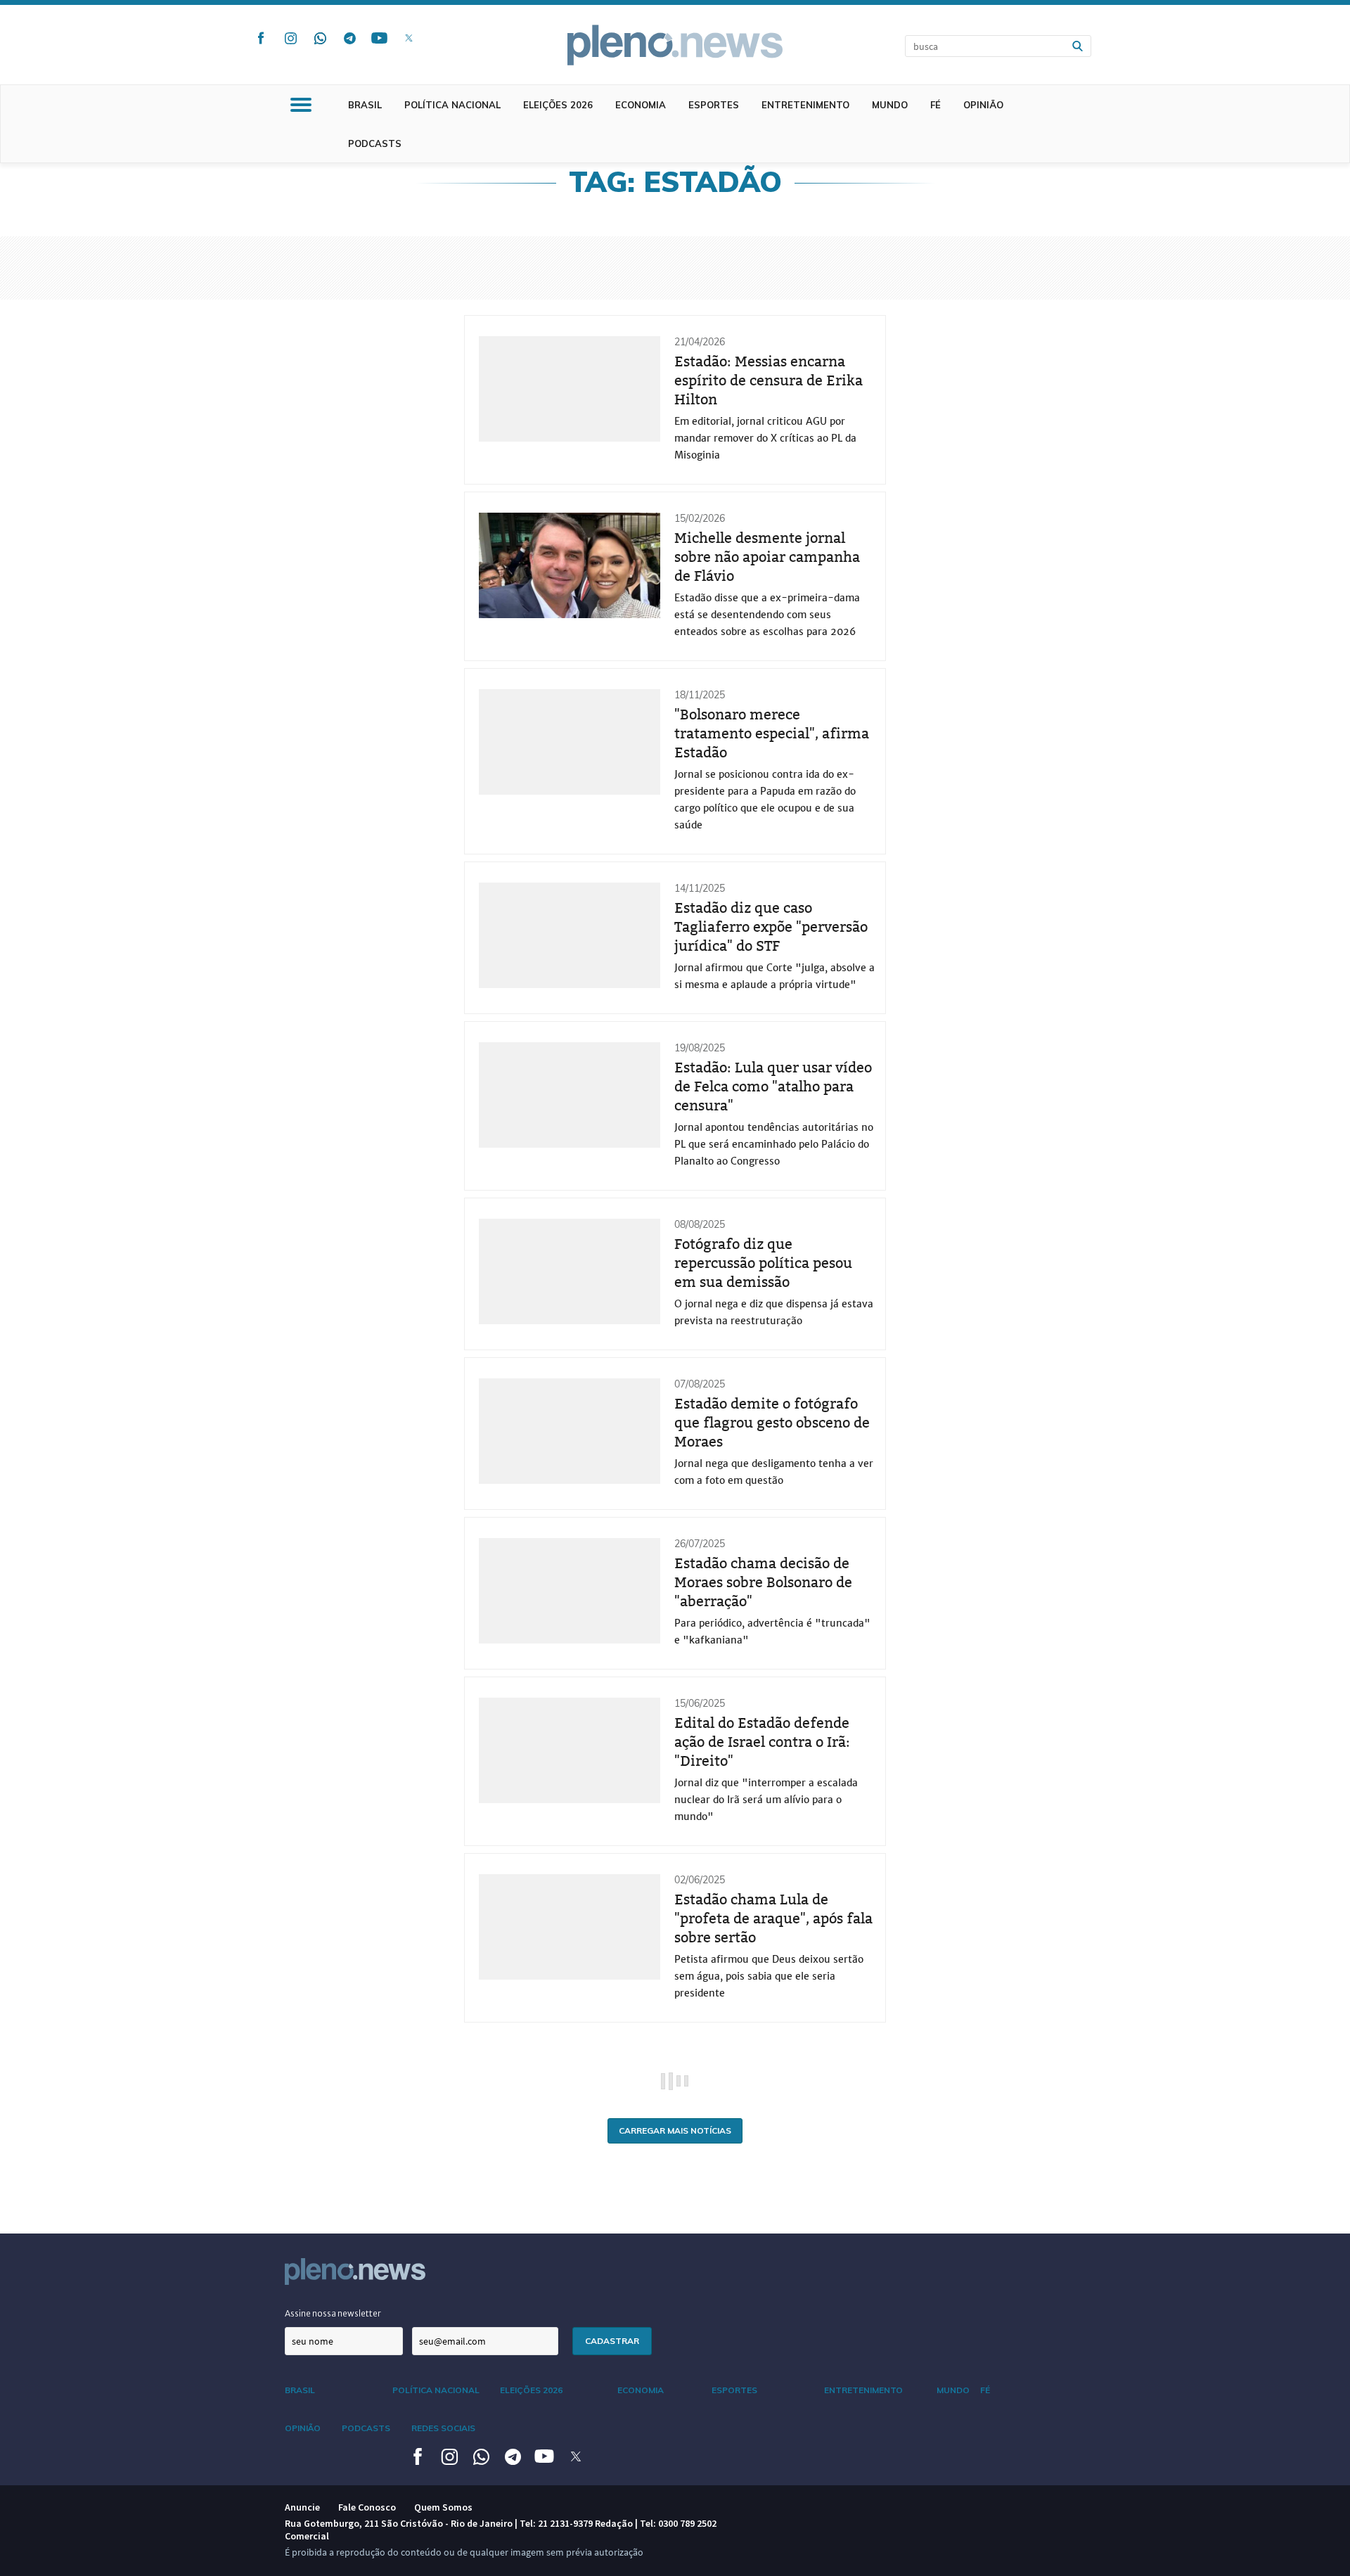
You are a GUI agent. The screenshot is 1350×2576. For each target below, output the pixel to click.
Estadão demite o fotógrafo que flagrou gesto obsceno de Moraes (772, 1423)
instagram (290, 38)
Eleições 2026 (558, 105)
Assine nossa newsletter (333, 2313)
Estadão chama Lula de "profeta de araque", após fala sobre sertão (773, 1918)
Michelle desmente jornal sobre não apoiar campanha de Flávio (767, 557)
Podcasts (375, 143)
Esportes (714, 105)
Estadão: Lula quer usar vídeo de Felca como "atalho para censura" (773, 1087)
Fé (936, 105)
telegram (349, 38)
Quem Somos (443, 2507)
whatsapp (320, 38)
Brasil (365, 105)
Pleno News (675, 45)
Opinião (983, 105)
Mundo (890, 105)
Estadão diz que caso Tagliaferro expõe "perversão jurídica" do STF (771, 927)
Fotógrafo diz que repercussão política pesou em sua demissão (763, 1263)
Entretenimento (805, 105)
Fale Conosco (367, 2507)
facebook (261, 38)
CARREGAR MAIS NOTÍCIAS (675, 2130)
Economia (641, 105)
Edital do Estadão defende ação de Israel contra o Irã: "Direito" (762, 1742)
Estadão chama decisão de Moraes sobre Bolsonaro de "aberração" (763, 1582)
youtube (379, 38)
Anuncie (302, 2507)
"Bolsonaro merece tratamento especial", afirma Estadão (772, 733)
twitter (409, 38)
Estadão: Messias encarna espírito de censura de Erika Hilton (769, 380)
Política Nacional (452, 105)
